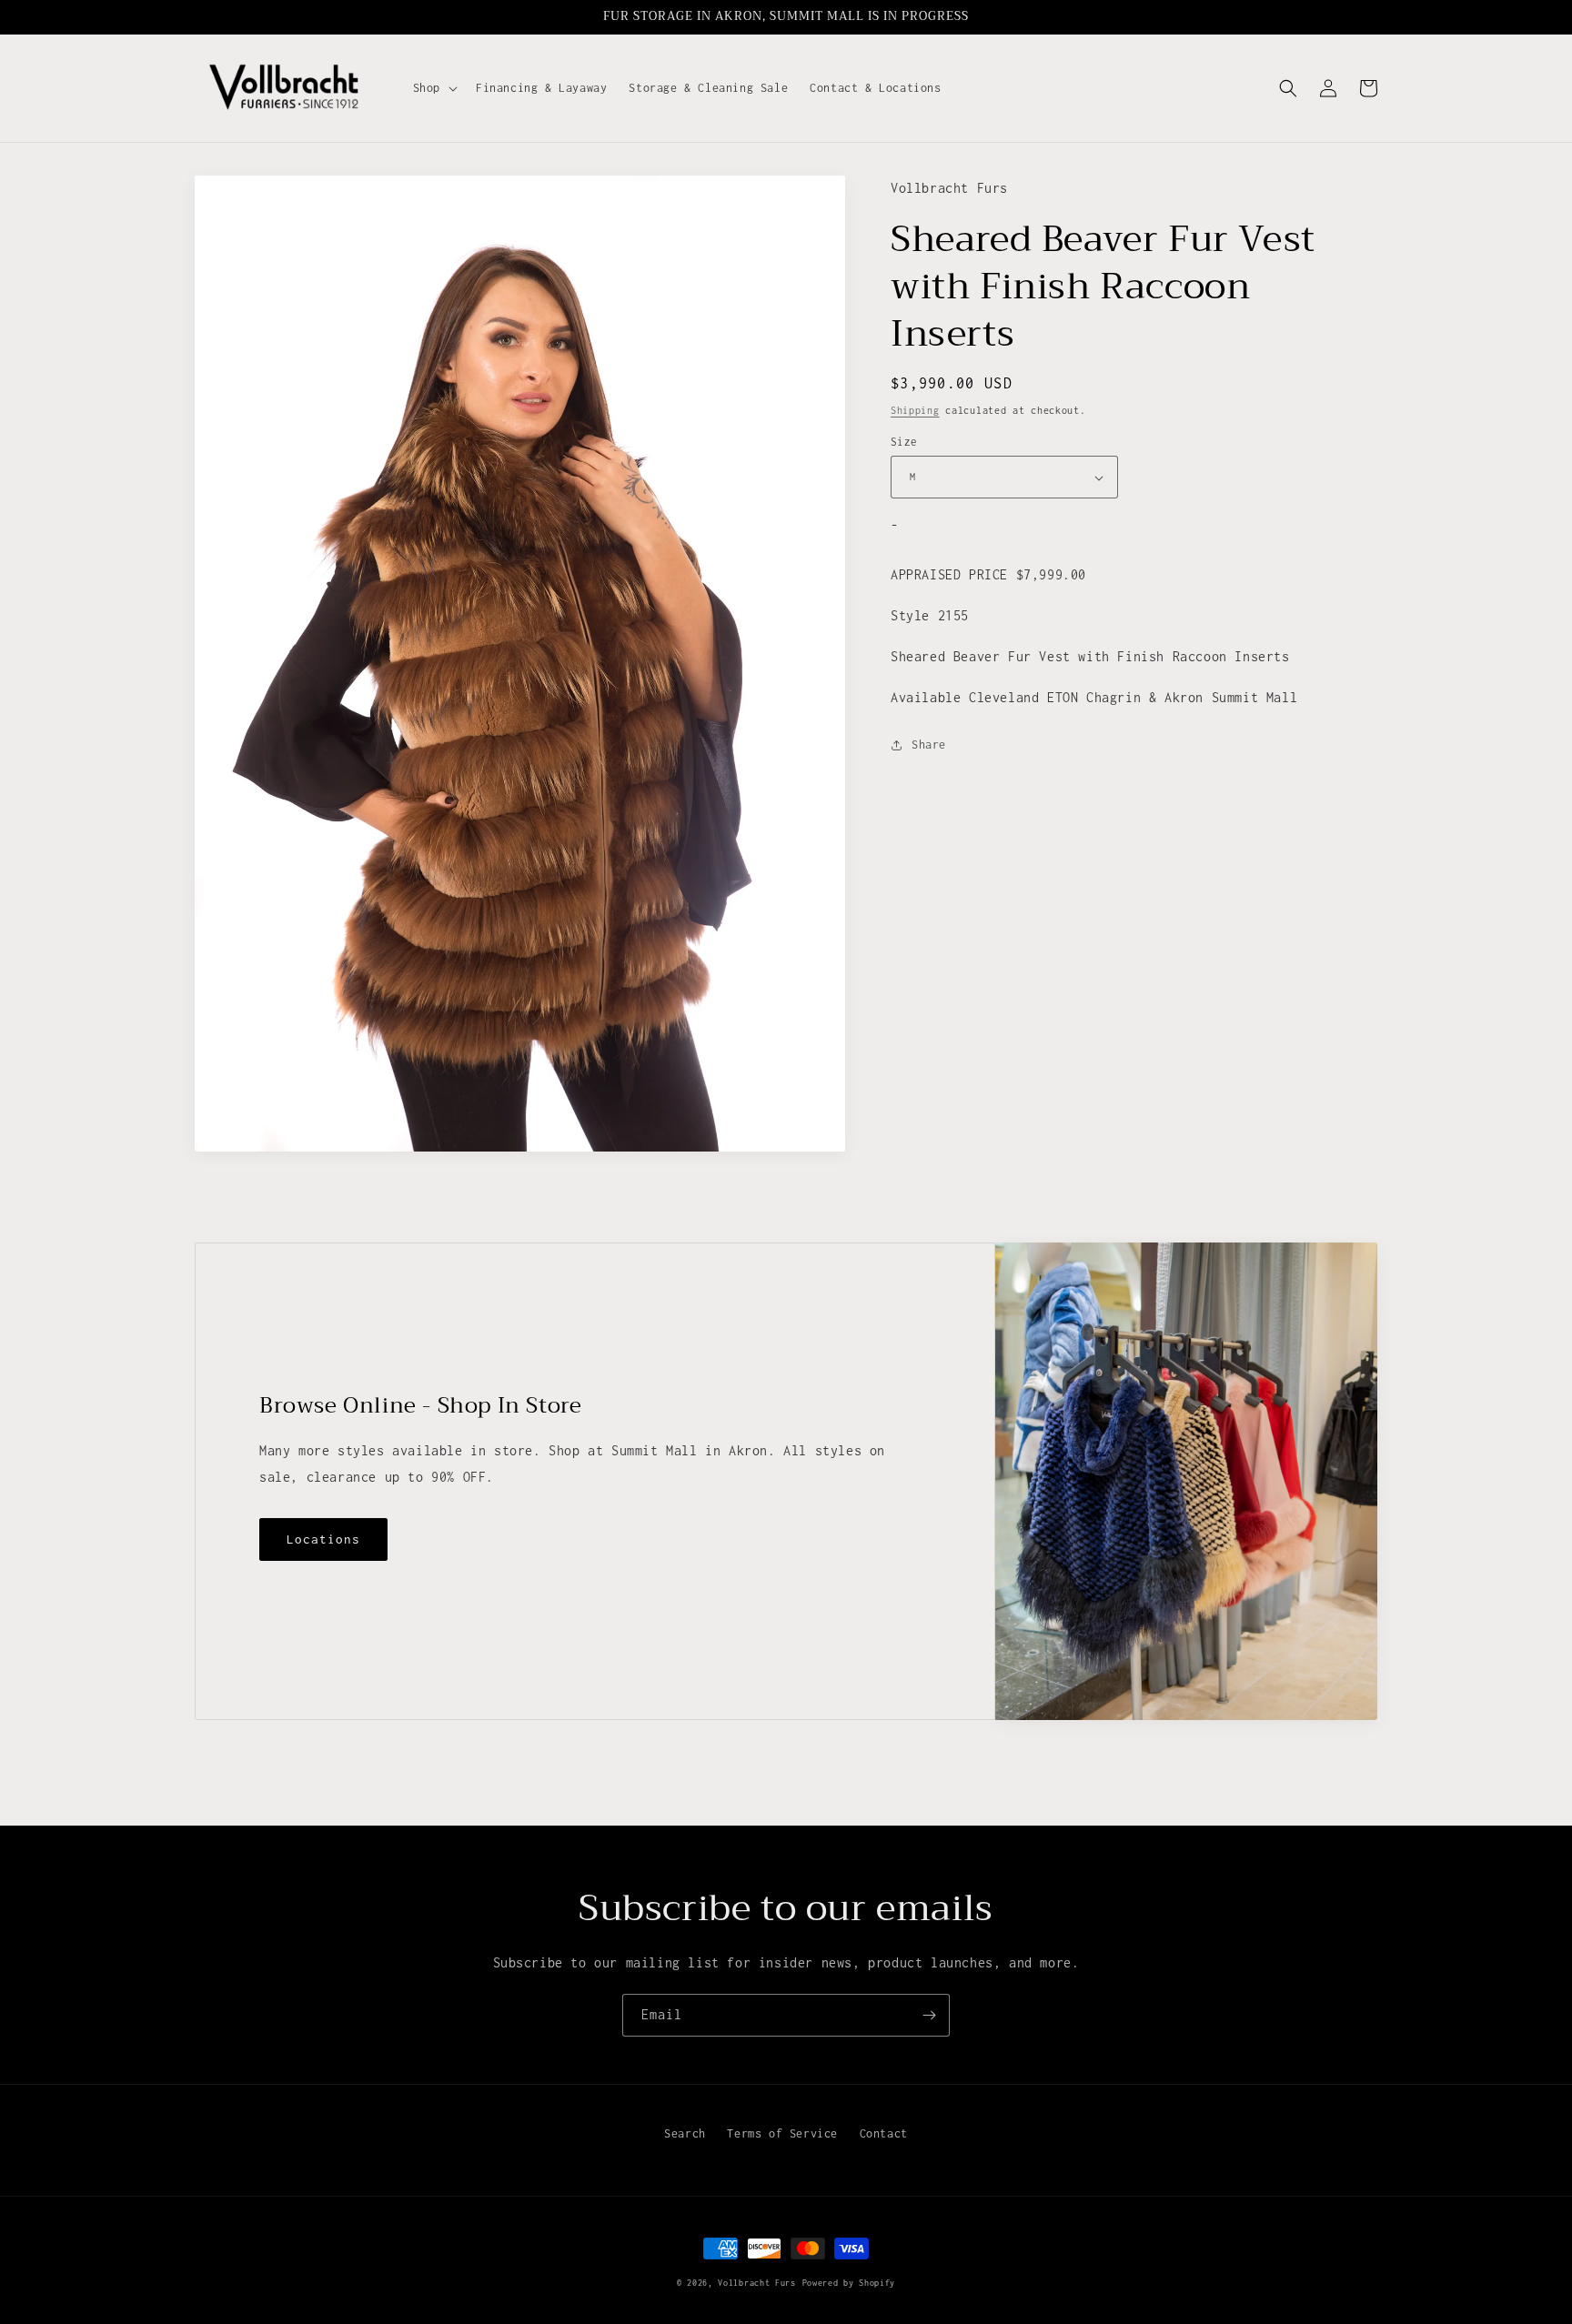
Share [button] (929, 745)
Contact (884, 2133)
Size (904, 442)
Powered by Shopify (849, 2283)
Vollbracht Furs (757, 2283)
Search (685, 2133)
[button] (433, 88)
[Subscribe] (929, 2015)
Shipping (915, 410)
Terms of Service (782, 2133)
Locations (323, 1539)
